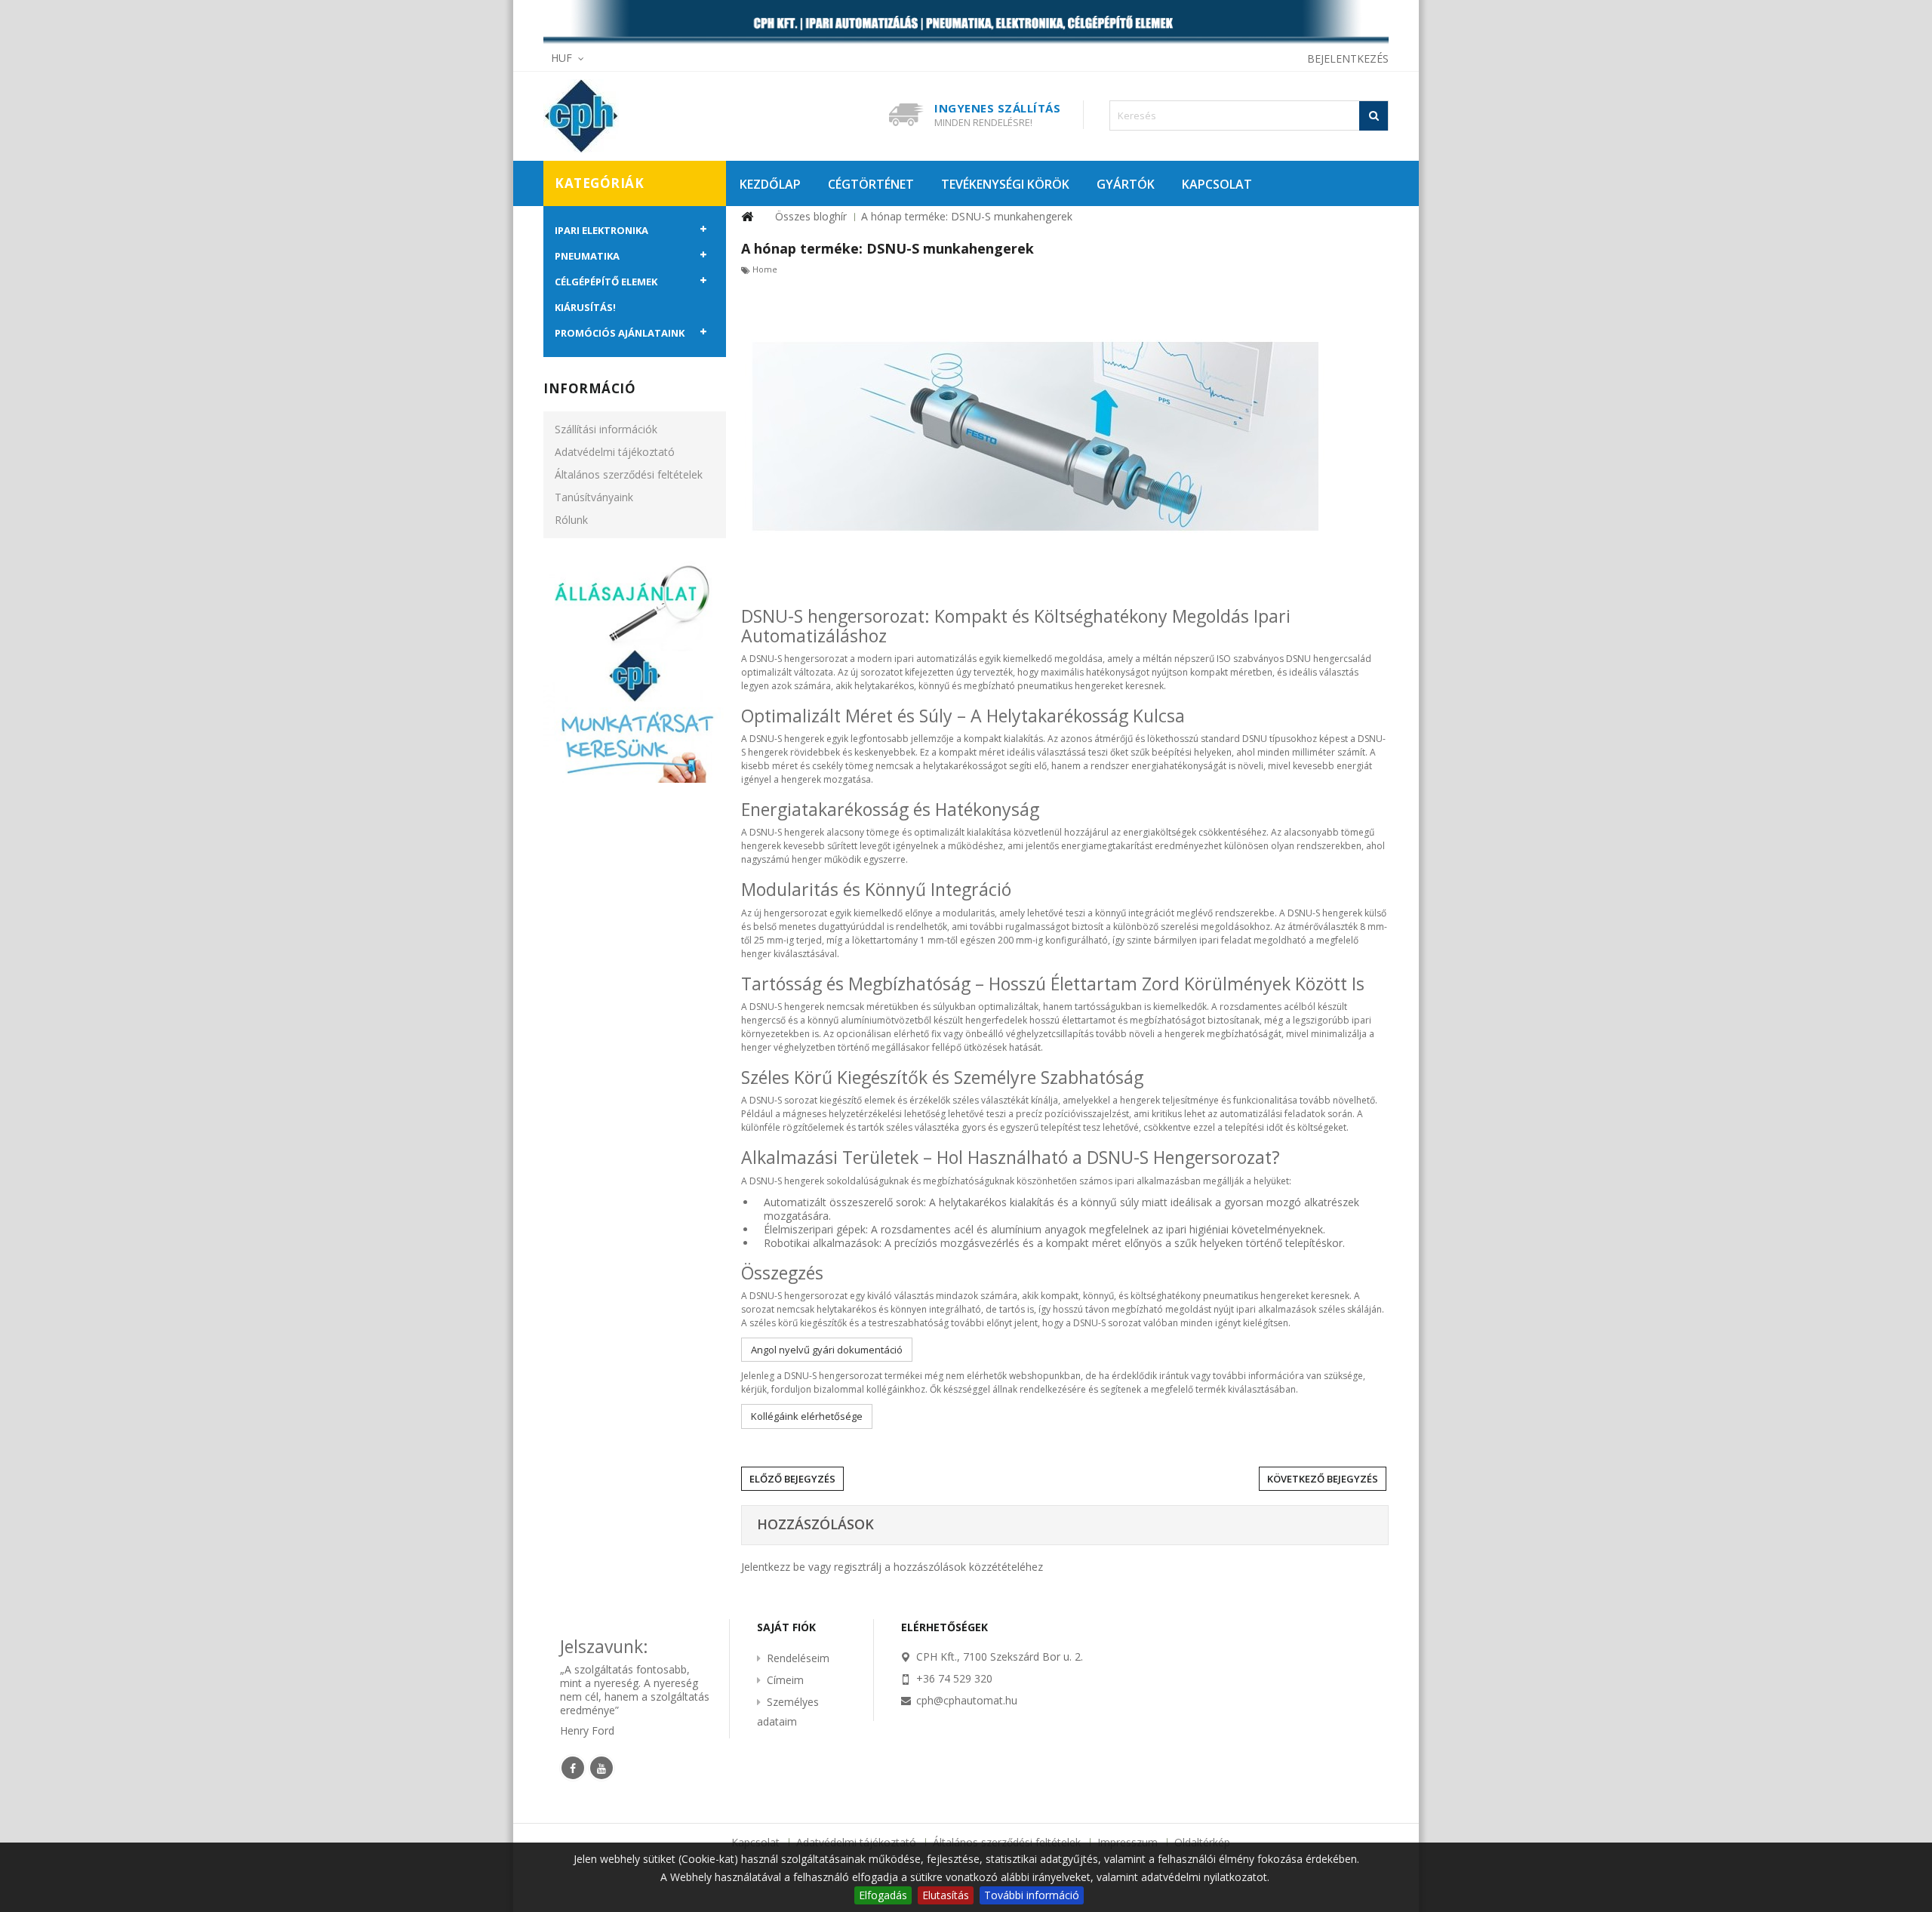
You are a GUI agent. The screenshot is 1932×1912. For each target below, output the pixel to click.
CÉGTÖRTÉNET (871, 184)
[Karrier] (635, 671)
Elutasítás (946, 1895)
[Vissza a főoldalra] (747, 217)
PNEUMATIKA (587, 256)
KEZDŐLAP (770, 184)
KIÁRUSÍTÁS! (585, 307)
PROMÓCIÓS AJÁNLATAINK (620, 333)
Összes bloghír (811, 216)
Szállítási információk (606, 429)
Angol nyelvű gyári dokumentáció (827, 1350)
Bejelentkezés (1348, 58)
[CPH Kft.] (649, 116)
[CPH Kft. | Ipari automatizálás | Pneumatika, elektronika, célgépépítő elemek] (966, 23)
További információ (1032, 1895)
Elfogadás (883, 1895)
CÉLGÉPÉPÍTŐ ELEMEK (606, 282)
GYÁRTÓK (1126, 184)
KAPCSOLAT (1217, 184)
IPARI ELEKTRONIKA (601, 230)
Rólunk (571, 520)
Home (765, 269)
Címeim (785, 1680)
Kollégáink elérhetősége (807, 1416)
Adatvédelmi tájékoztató (615, 452)
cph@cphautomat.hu (967, 1700)
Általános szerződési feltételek (629, 474)
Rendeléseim (798, 1658)
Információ (589, 388)
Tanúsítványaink (594, 497)
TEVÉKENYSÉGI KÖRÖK (1005, 184)
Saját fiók (786, 1627)
